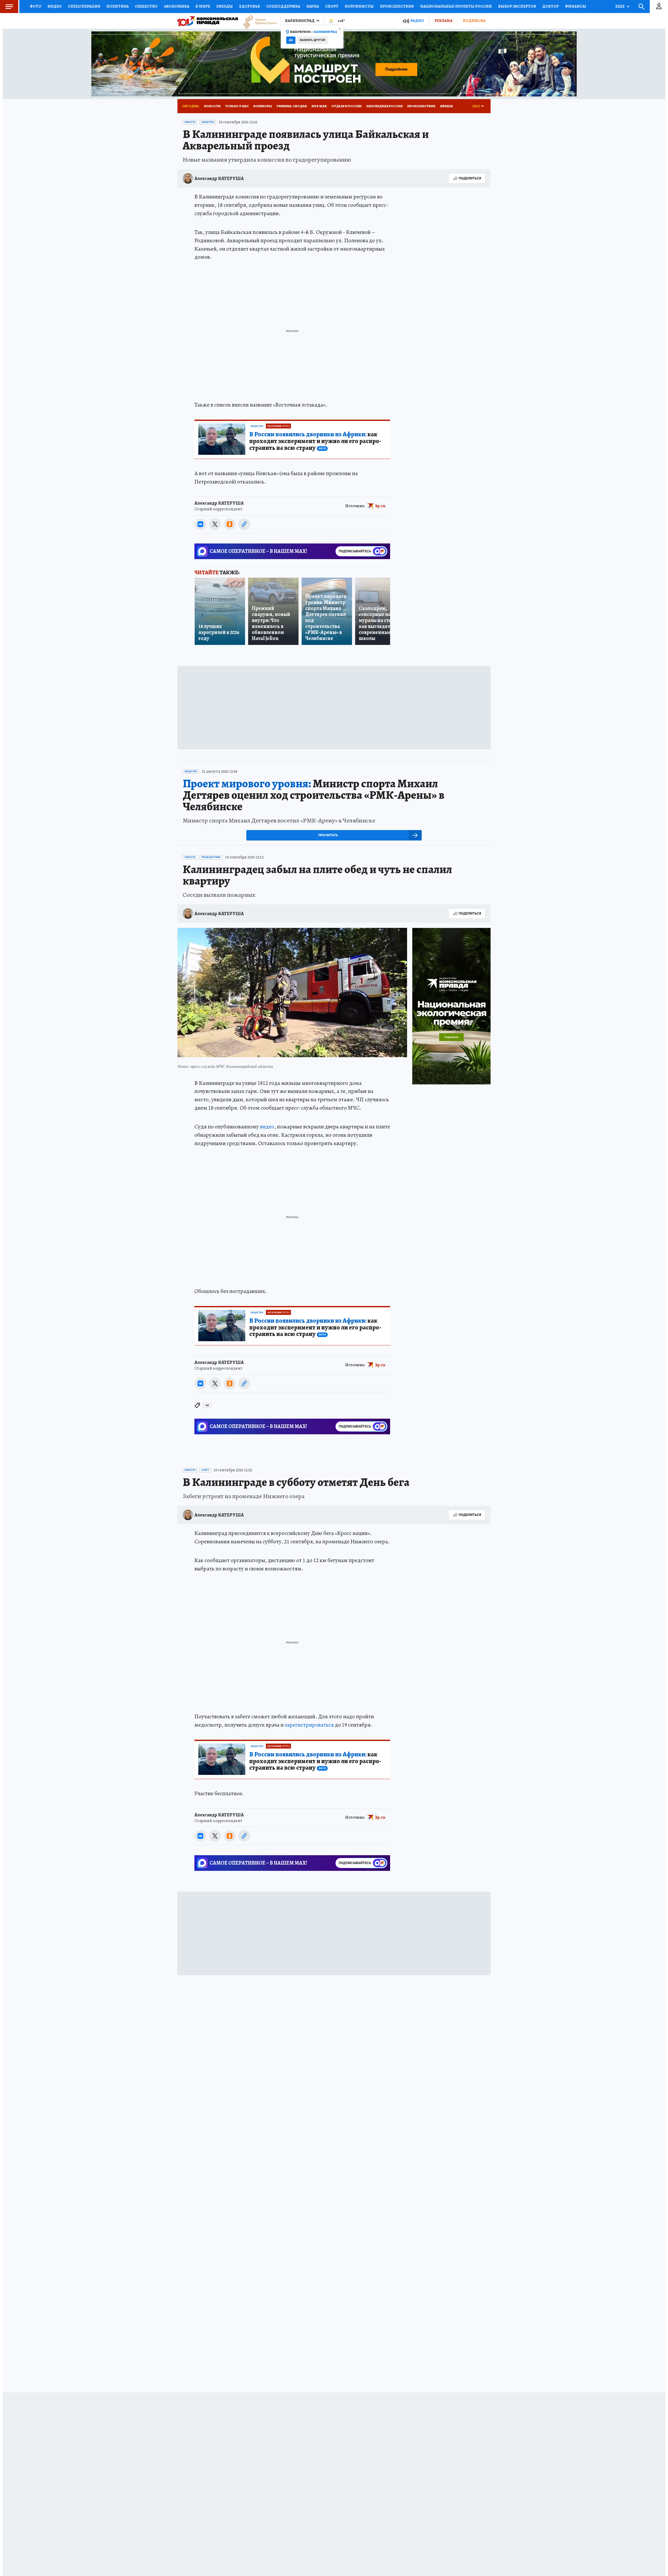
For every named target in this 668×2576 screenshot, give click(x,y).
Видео (55, 6)
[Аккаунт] (659, 7)
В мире (210, 6)
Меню (9, 7)
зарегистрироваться (311, 1733)
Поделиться (469, 178)
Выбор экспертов (537, 6)
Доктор (572, 6)
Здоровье (257, 6)
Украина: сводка (298, 106)
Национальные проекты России (473, 6)
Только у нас (239, 106)
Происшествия (410, 6)
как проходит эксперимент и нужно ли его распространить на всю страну (316, 441)
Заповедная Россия (396, 106)
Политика (121, 6)
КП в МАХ (327, 106)
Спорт (342, 6)
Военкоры (267, 106)
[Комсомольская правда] (208, 21)
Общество (151, 6)
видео (268, 1135)
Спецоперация (86, 6)
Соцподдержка (291, 6)
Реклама (441, 21)
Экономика (183, 6)
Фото (36, 6)
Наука (322, 6)
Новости (213, 106)
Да (291, 44)
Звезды (232, 6)
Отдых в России (356, 106)
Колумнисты (371, 6)
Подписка (474, 21)
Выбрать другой (314, 44)
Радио (414, 21)
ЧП (207, 1414)
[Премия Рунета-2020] (257, 21)
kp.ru (380, 506)
